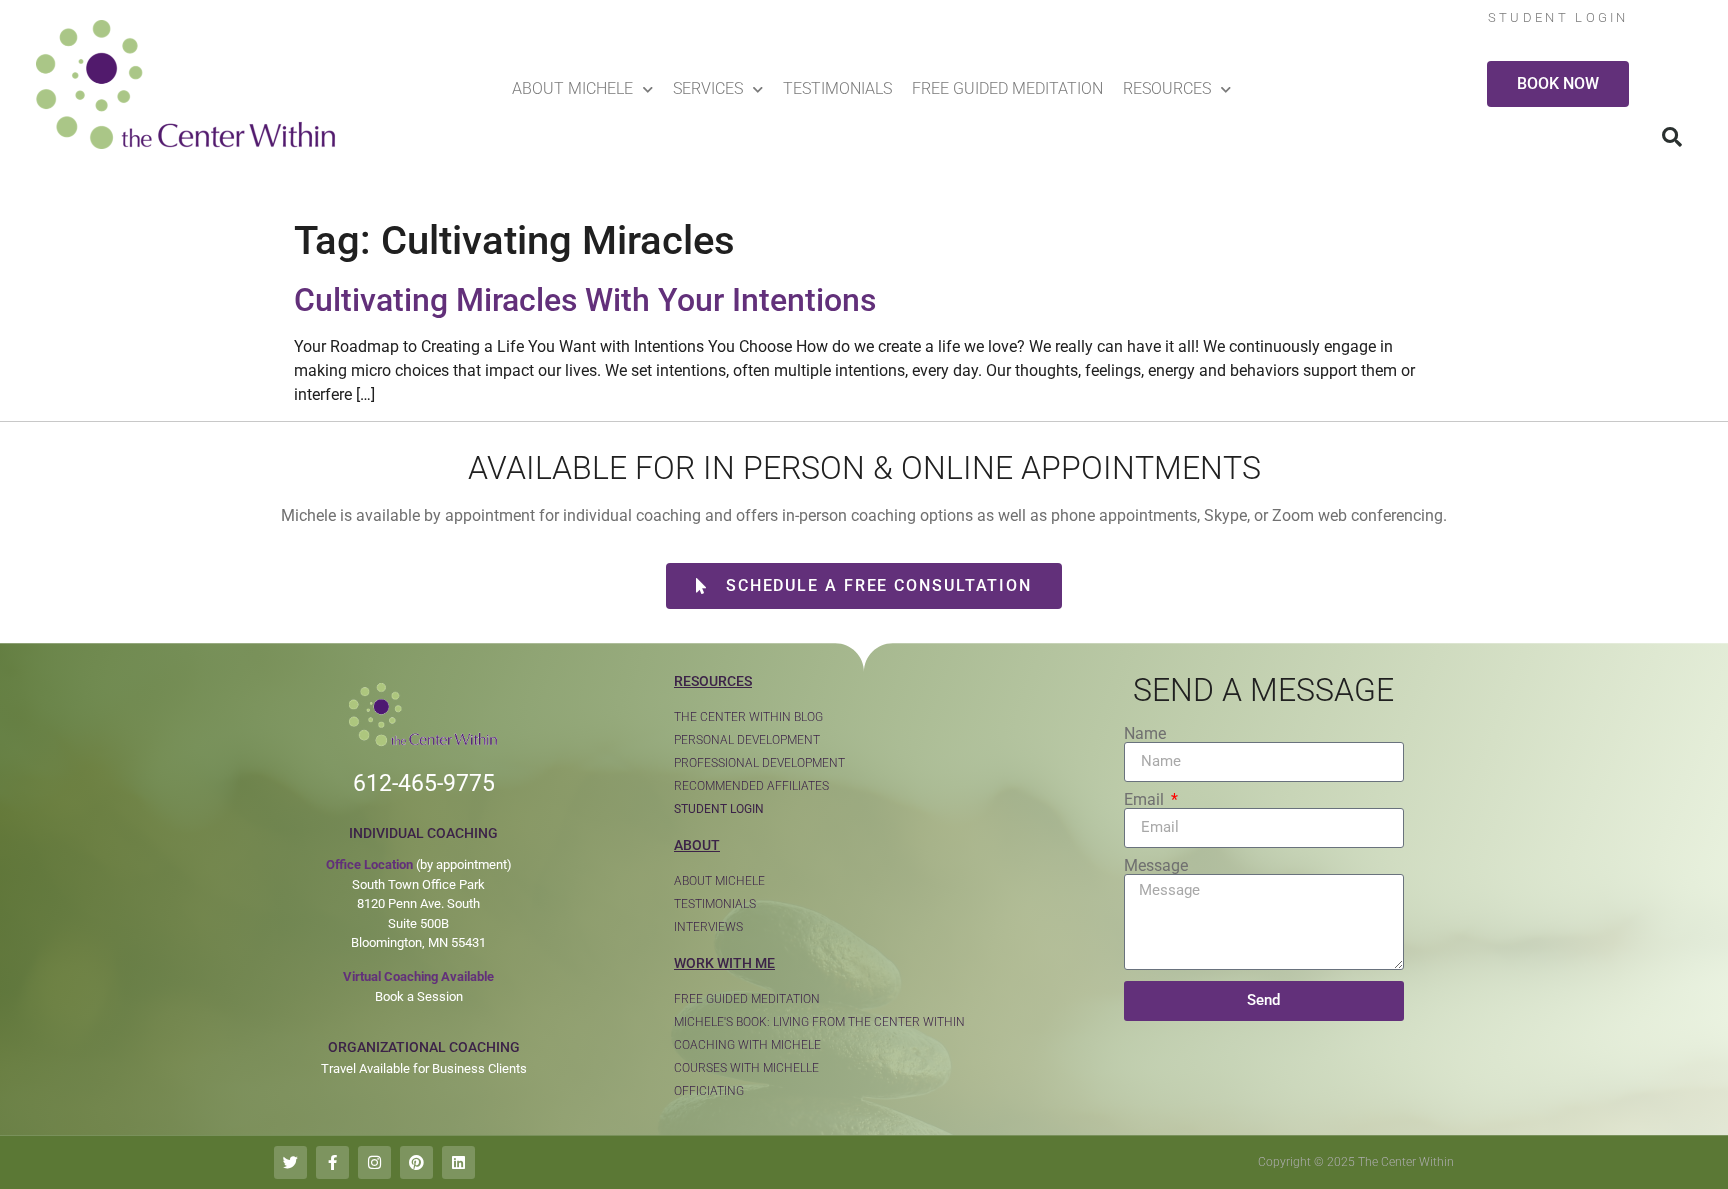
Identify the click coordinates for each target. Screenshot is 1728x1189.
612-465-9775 (424, 783)
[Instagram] (374, 1162)
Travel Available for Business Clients (424, 1068)
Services (708, 88)
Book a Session (419, 996)
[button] (1672, 137)
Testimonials (837, 88)
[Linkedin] (458, 1162)
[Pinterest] (416, 1162)
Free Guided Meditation (1007, 88)
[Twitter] (290, 1162)
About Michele (572, 88)
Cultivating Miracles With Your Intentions (585, 300)
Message (1156, 866)
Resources (1167, 88)
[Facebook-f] (332, 1162)
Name (1145, 734)
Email (1146, 800)
